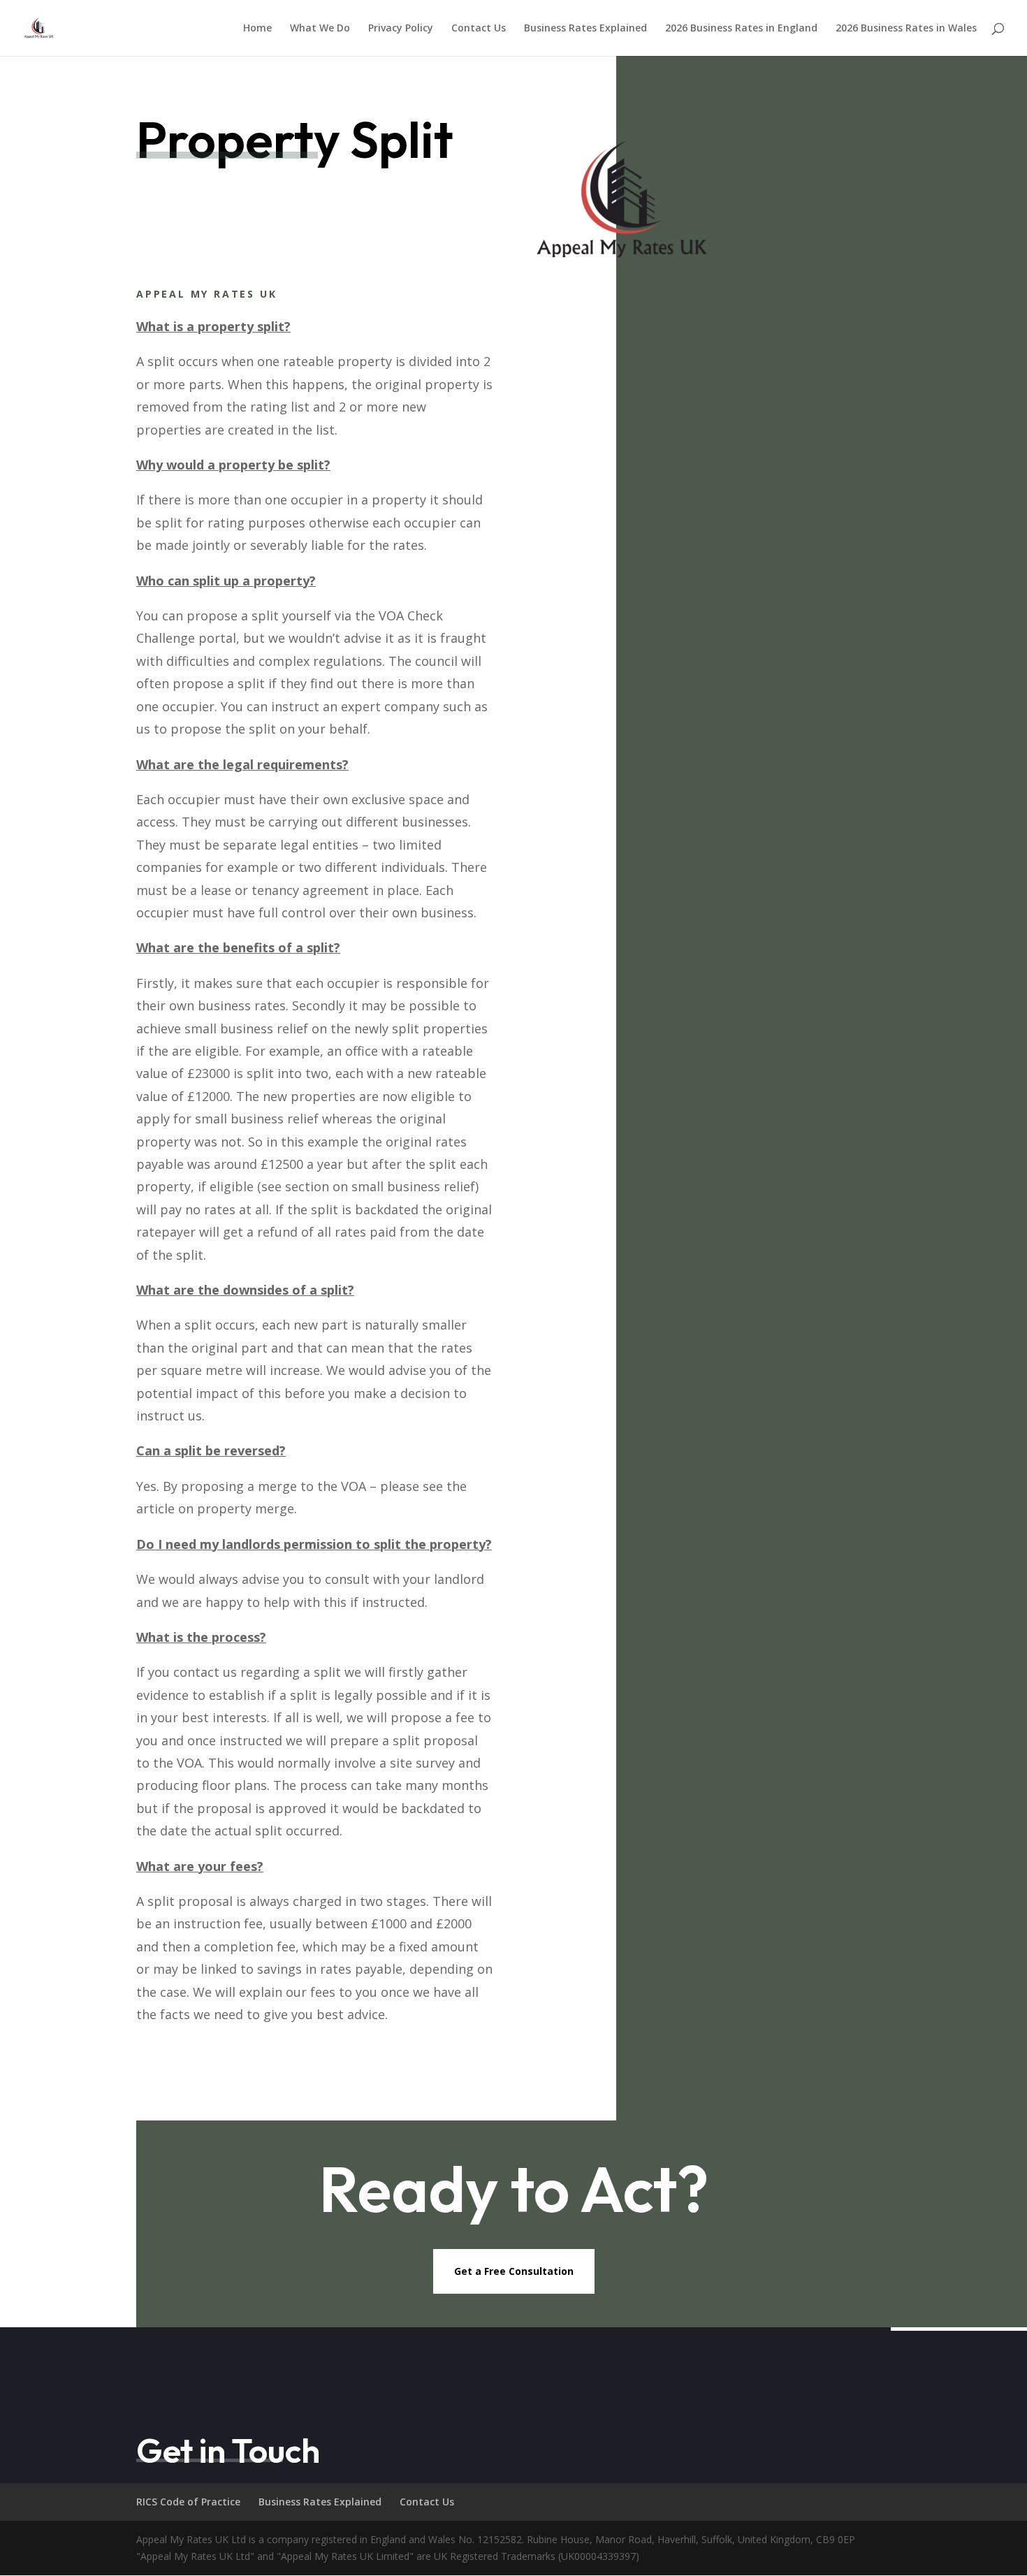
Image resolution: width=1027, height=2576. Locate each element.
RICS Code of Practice (188, 2502)
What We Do (320, 29)
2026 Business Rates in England (741, 29)
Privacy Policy (401, 29)
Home (257, 29)
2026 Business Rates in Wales (906, 29)
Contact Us (479, 29)
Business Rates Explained (585, 29)
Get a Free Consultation (514, 2271)
